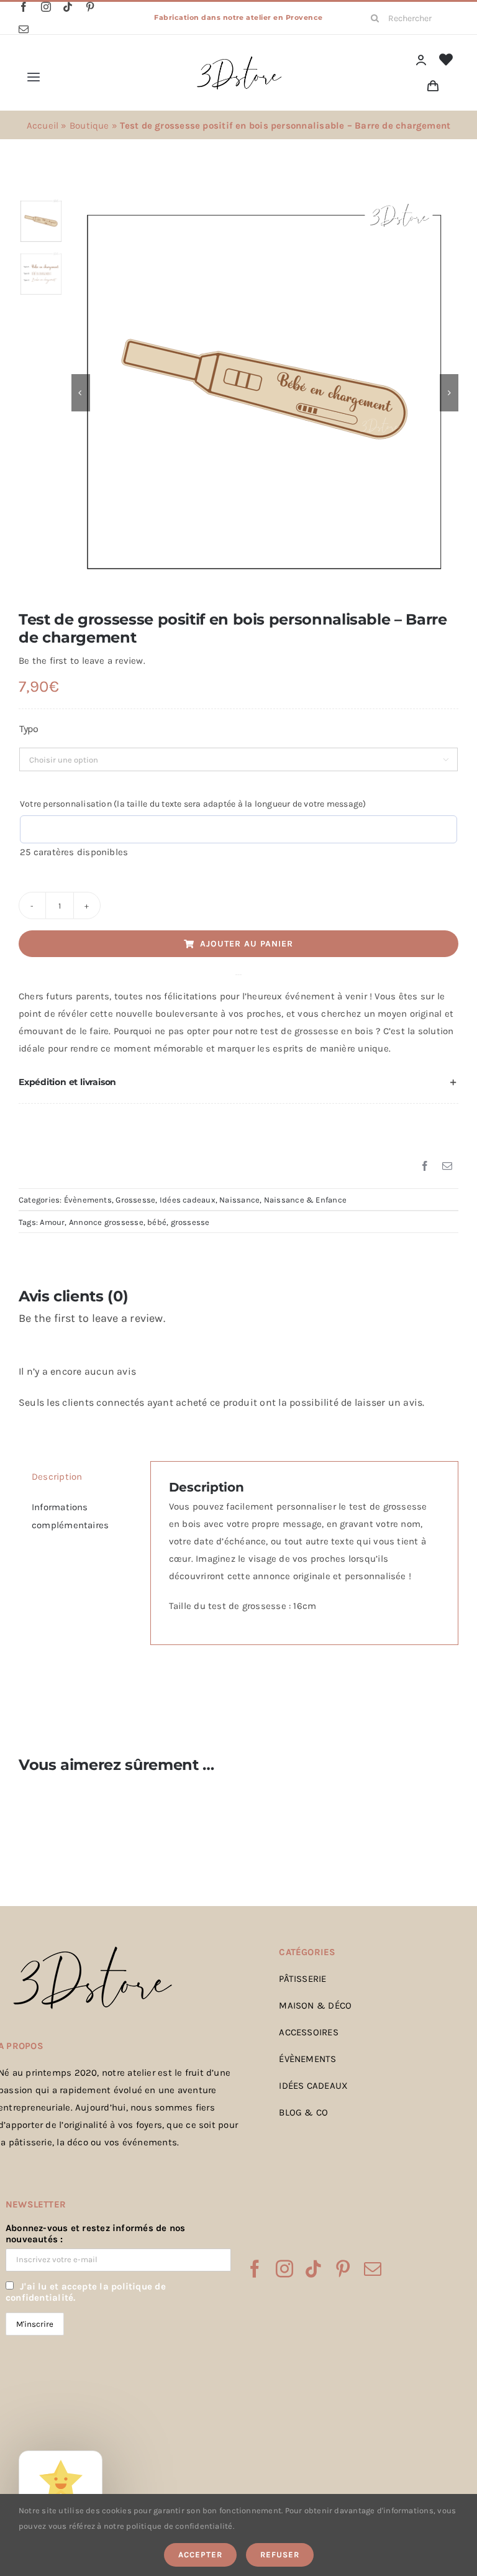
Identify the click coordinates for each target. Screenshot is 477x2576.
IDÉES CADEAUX (313, 2086)
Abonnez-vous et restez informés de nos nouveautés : (96, 2234)
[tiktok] (68, 7)
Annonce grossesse (106, 1222)
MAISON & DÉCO (315, 2005)
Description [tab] (57, 1477)
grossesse (190, 1222)
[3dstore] (238, 59)
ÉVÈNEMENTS (307, 2059)
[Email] (447, 1167)
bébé (157, 1222)
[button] (238, 1083)
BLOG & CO (303, 2112)
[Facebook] (425, 1167)
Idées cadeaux (188, 1200)
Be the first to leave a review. (82, 661)
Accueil (43, 126)
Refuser (280, 2555)
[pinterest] (90, 7)
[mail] (24, 29)
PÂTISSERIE (302, 1979)
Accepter (200, 2555)
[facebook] (24, 7)
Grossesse (135, 1200)
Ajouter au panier (247, 944)
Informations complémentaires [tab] (70, 1516)
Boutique (89, 126)
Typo (29, 729)
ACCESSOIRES (308, 2032)
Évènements (88, 1200)
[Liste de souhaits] (446, 60)
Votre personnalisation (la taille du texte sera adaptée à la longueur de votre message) (193, 804)
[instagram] (46, 7)
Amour (52, 1222)
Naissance (239, 1200)
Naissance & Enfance (305, 1200)
